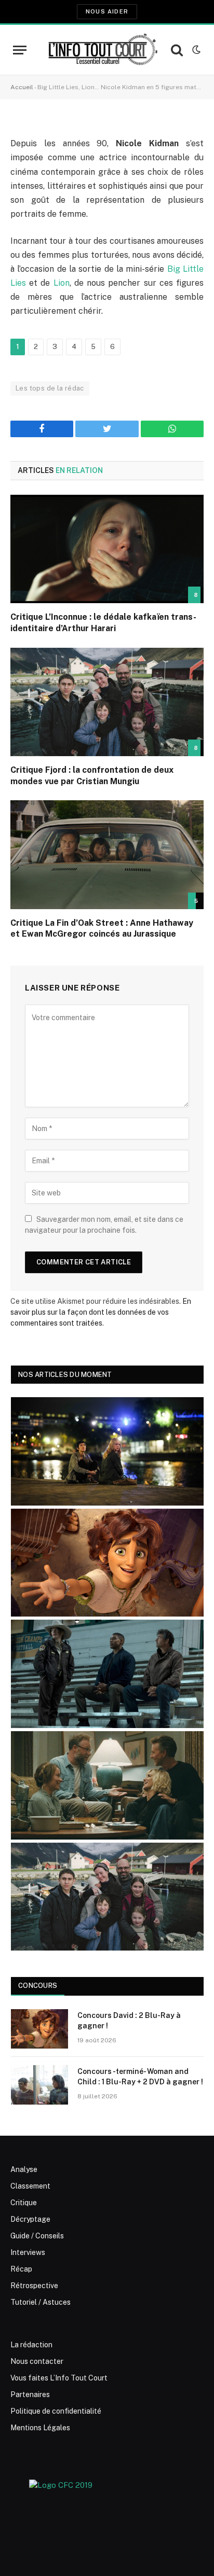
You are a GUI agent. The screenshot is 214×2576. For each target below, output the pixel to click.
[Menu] (20, 50)
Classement (30, 2186)
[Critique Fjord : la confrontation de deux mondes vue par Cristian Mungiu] (107, 702)
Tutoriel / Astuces (41, 2302)
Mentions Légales (40, 2428)
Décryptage (30, 2219)
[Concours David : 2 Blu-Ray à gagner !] (39, 2029)
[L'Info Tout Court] (102, 50)
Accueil (22, 87)
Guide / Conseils (37, 2236)
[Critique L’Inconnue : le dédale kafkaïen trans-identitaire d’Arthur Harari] (107, 549)
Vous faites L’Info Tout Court (59, 2378)
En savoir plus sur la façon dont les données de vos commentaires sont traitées (101, 1312)
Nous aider (107, 11)
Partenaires (30, 2394)
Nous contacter (37, 2361)
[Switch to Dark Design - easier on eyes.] (195, 50)
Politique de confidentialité (56, 2411)
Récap (21, 2269)
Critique (24, 2203)
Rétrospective (34, 2286)
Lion (59, 283)
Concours (38, 1986)
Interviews (28, 2252)
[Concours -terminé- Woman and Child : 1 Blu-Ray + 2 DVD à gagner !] (39, 2085)
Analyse (24, 2169)
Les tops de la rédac (50, 388)
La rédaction (31, 2345)
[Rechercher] (177, 50)
